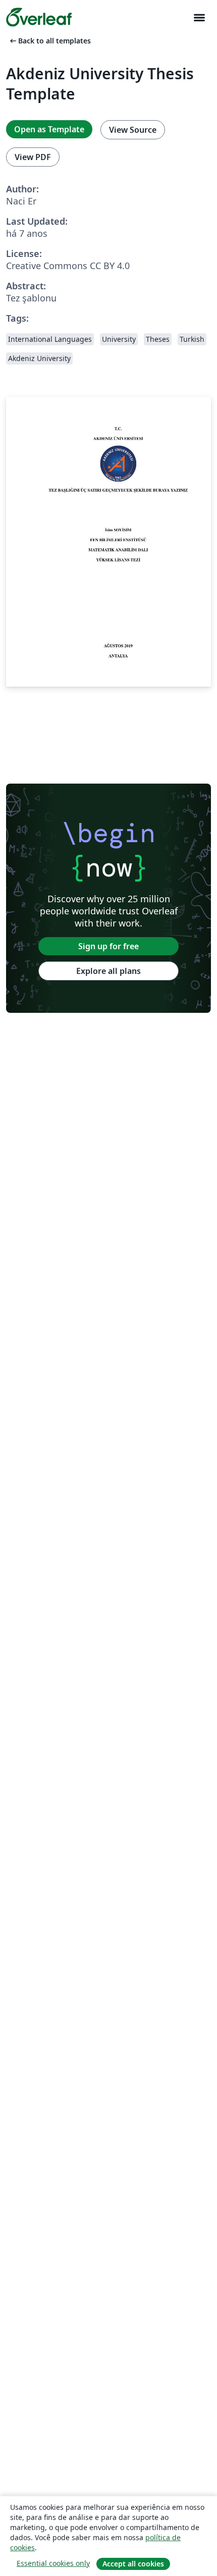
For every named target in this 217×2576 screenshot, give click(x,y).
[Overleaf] (39, 17)
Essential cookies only (53, 2563)
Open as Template (49, 129)
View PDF (33, 157)
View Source (133, 130)
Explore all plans (108, 971)
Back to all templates (49, 41)
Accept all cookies (133, 2564)
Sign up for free (108, 946)
